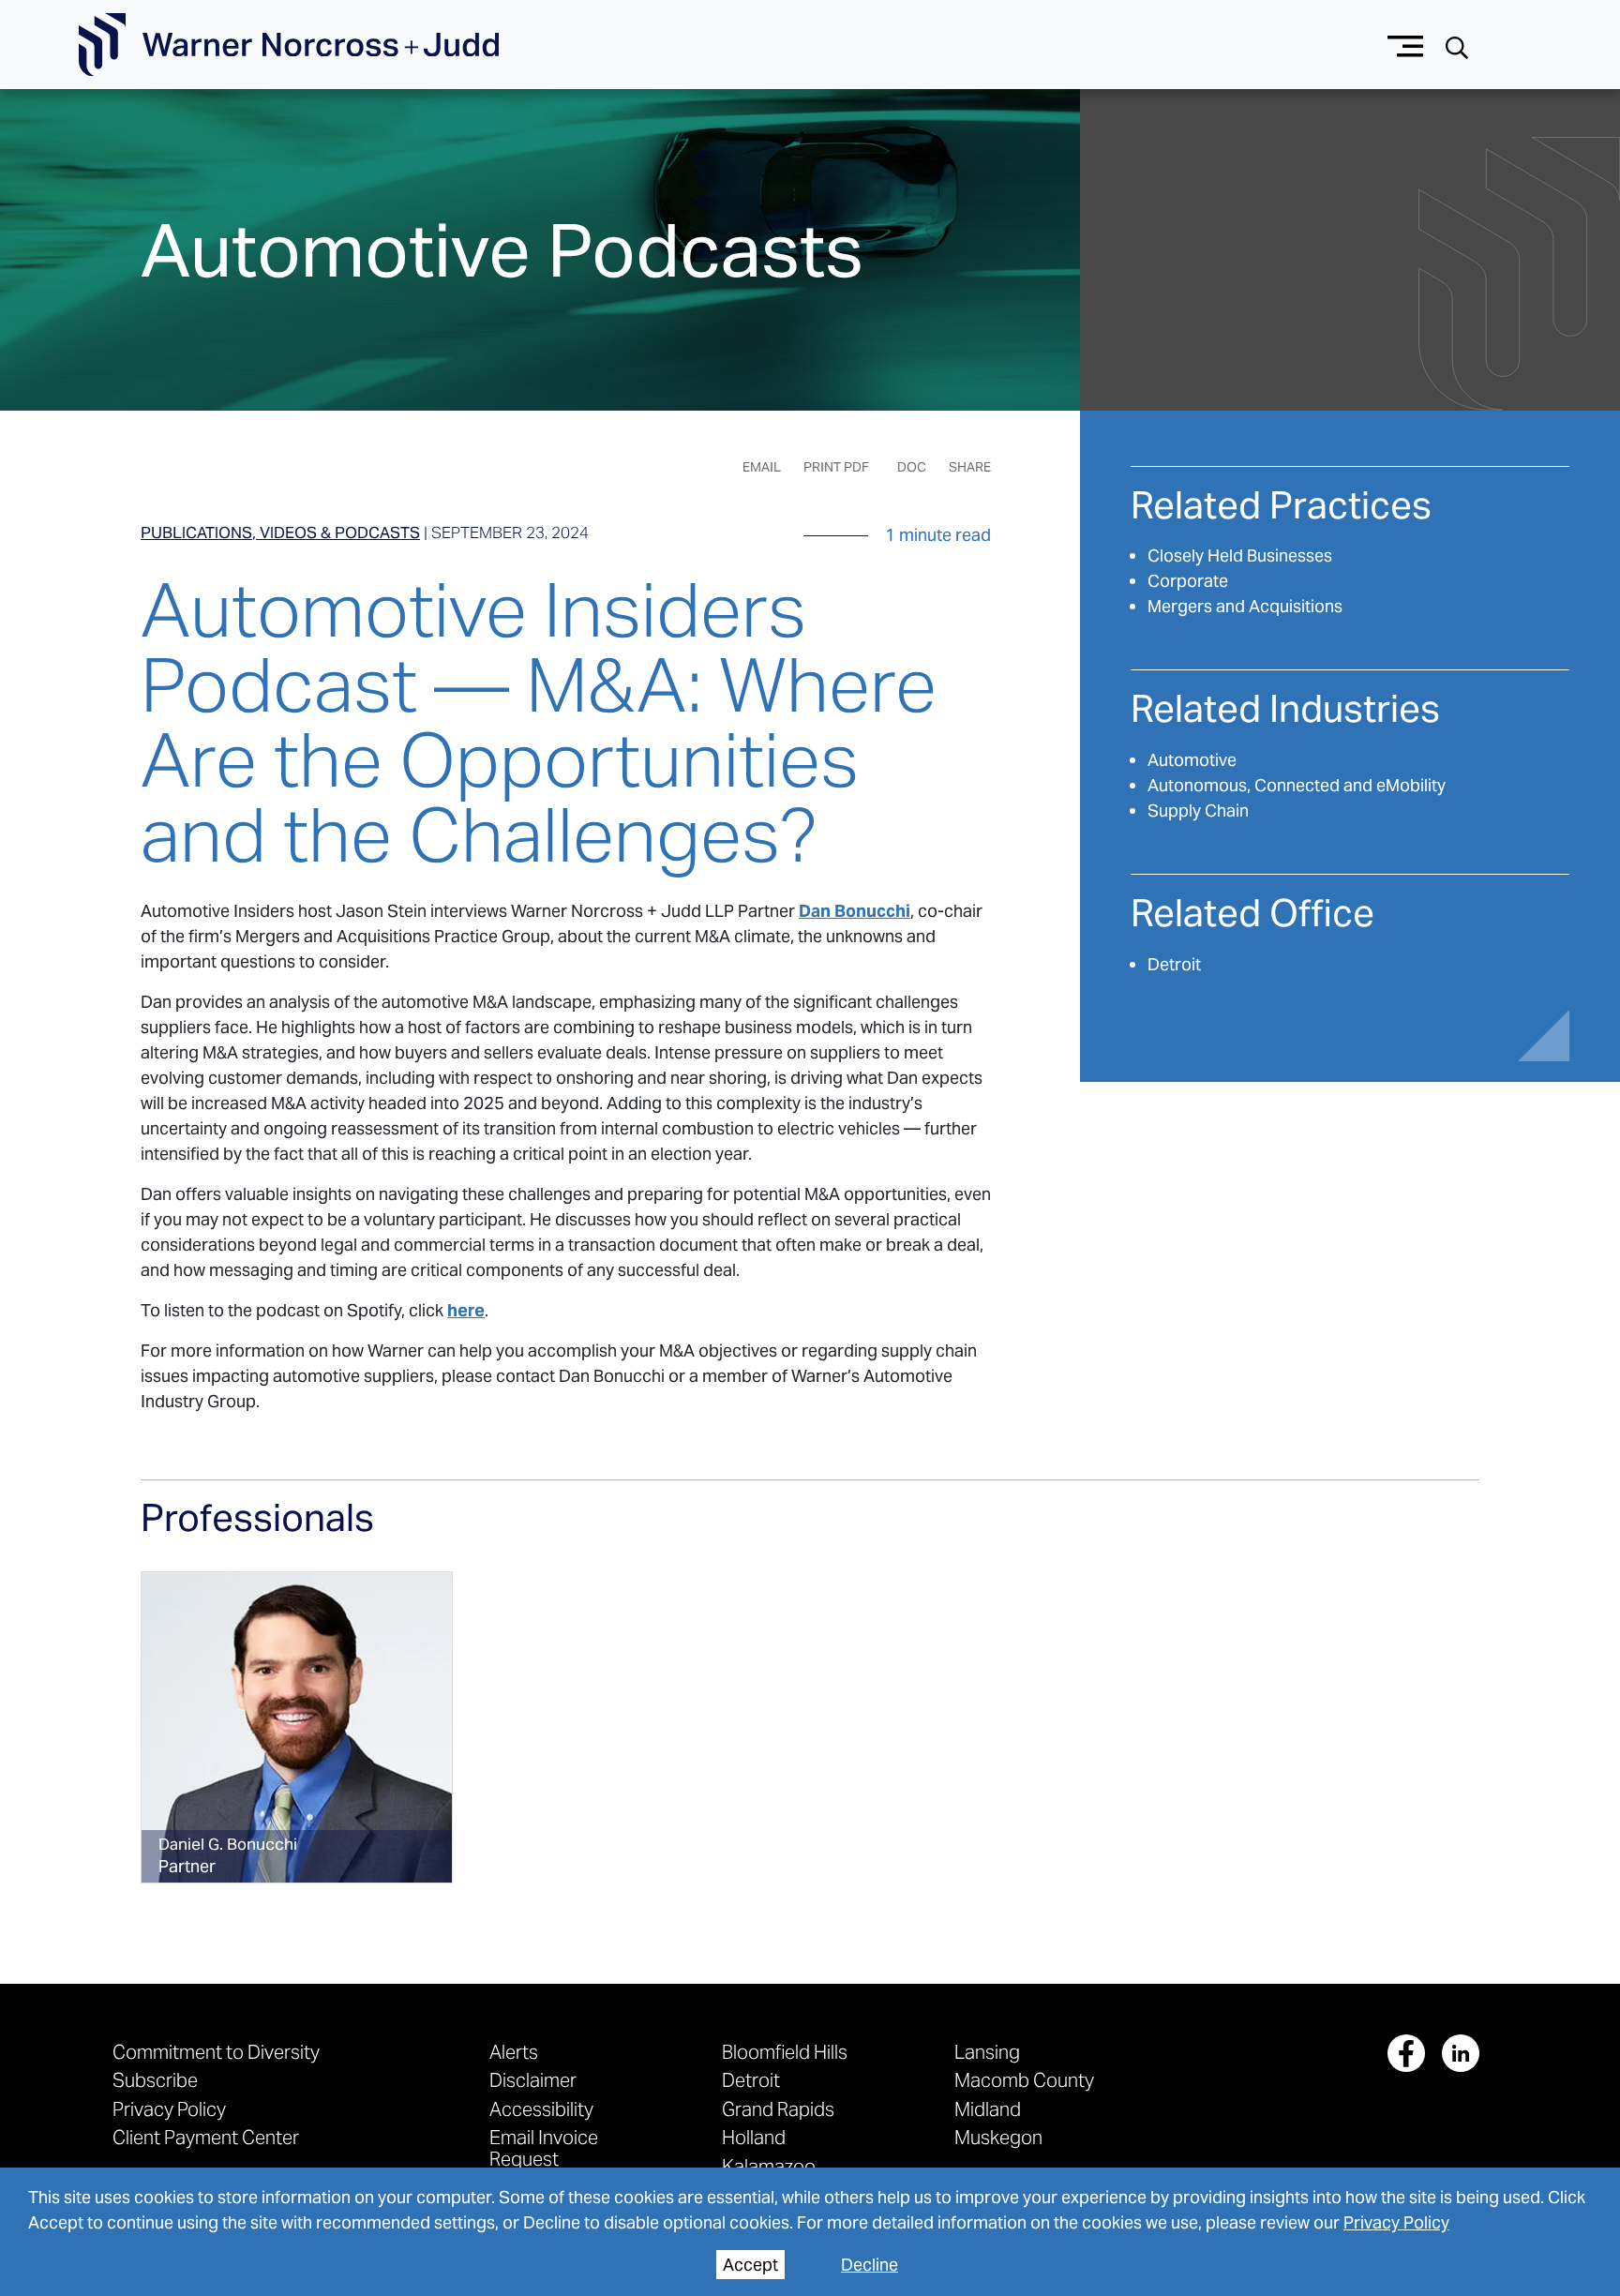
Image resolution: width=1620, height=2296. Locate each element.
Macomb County (1024, 2080)
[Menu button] (1406, 45)
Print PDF (836, 467)
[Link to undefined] (297, 1727)
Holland (754, 2137)
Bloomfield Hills (785, 2052)
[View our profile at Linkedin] (1461, 2053)
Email (762, 467)
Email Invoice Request (544, 2147)
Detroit (1174, 964)
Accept (750, 2265)
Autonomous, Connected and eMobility (1297, 785)
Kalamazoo (769, 2166)
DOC (912, 467)
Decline (870, 2265)
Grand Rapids (778, 2109)
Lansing (987, 2052)
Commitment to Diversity (216, 2052)
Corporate (1188, 581)
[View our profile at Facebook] (1406, 2053)
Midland (988, 2109)
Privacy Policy (1396, 2222)
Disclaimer (533, 2080)
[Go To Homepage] (289, 45)
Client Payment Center (206, 2137)
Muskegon (998, 2137)
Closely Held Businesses (1240, 555)
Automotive (1192, 760)
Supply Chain (1198, 810)
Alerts (514, 2052)
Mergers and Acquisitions (1245, 606)
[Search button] (1457, 45)
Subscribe (155, 2080)
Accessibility (541, 2109)
